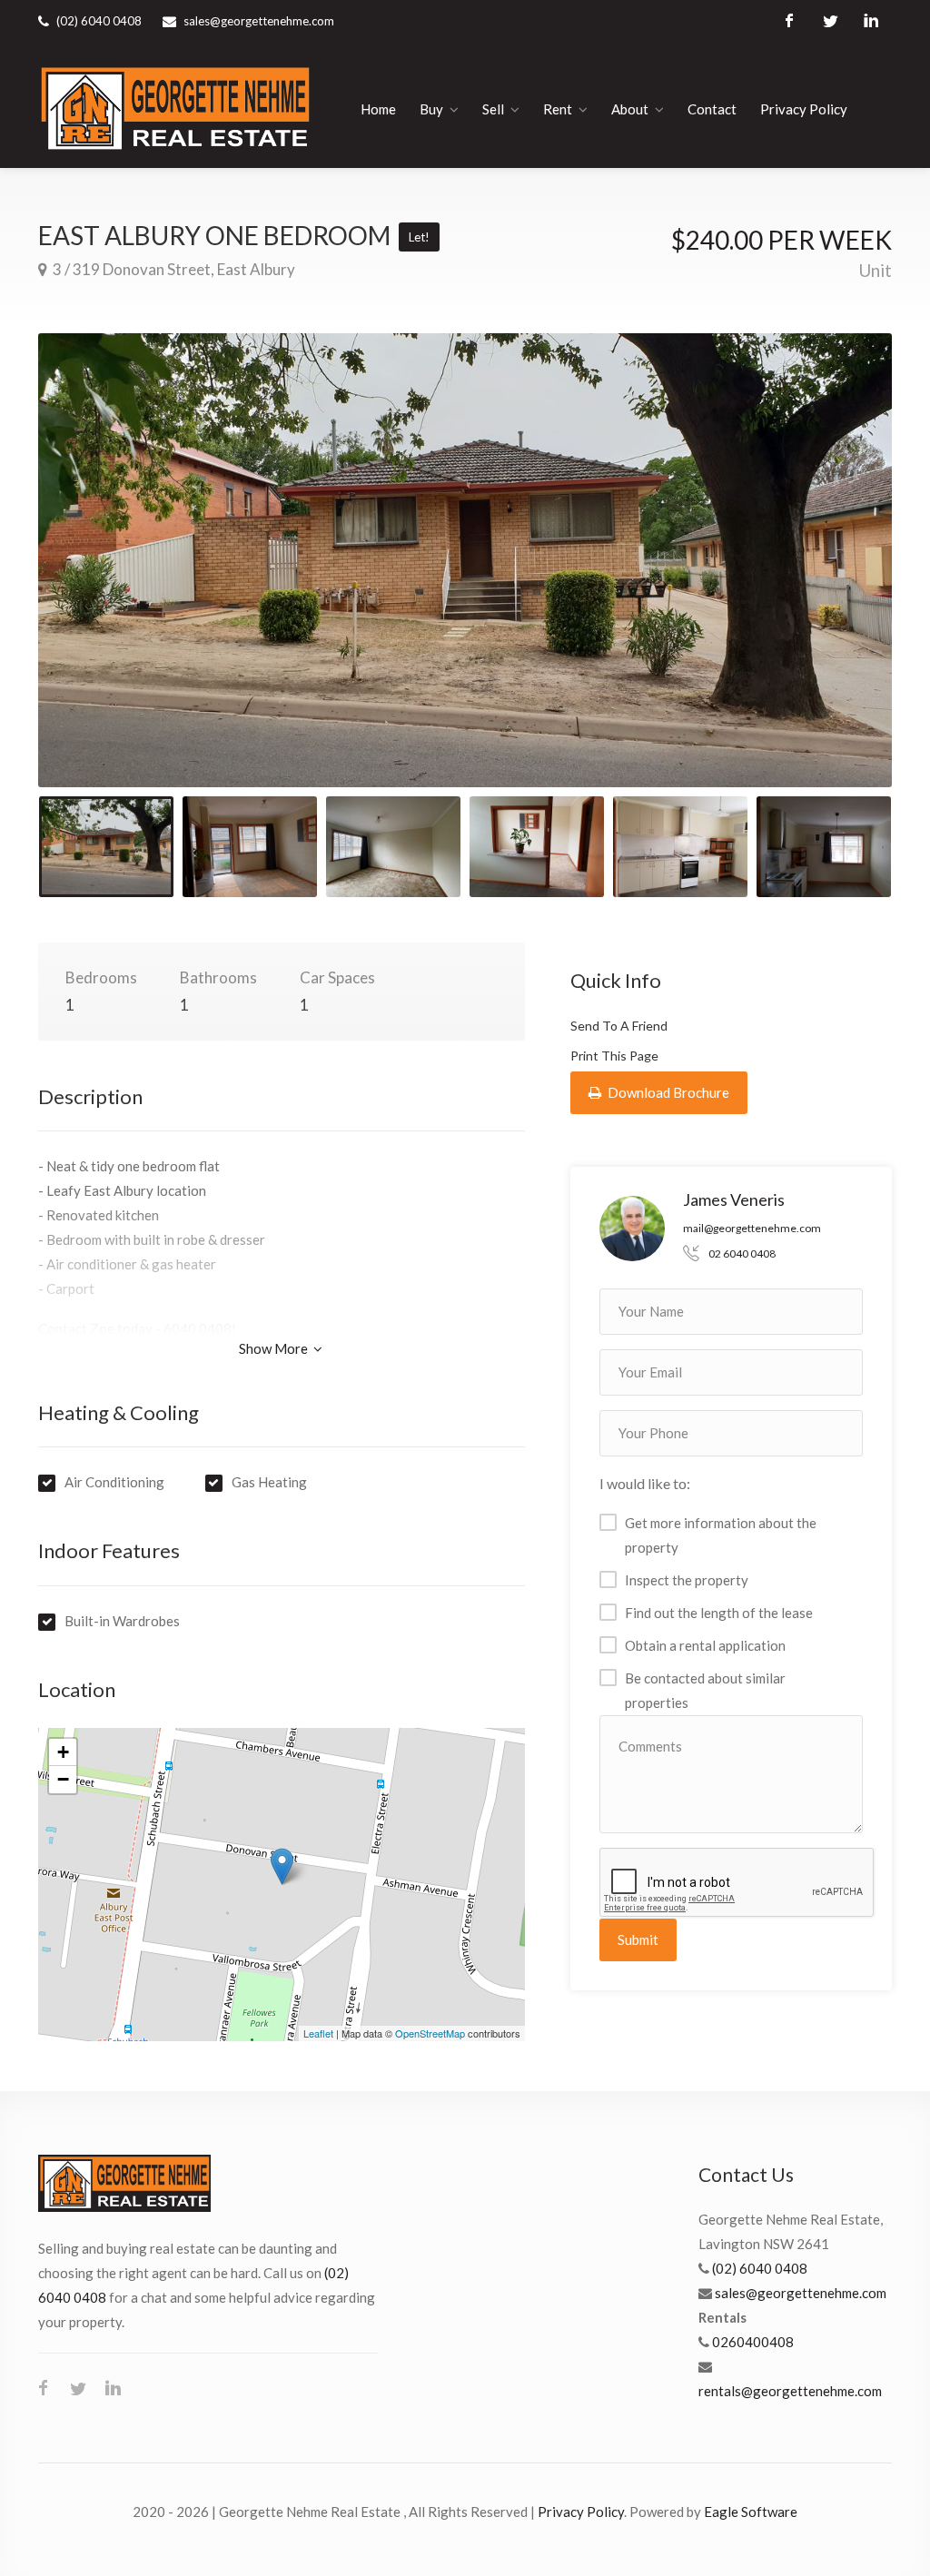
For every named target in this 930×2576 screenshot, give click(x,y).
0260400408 (753, 2342)
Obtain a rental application (705, 1645)
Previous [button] (90, 583)
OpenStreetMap (430, 2033)
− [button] (63, 1779)
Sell (493, 109)
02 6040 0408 (742, 1253)
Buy (431, 109)
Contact (712, 109)
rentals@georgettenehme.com (790, 2391)
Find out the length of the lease (719, 1613)
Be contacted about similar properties (705, 1690)
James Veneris (734, 1199)
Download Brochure (667, 1092)
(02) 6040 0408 (760, 2268)
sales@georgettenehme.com (259, 21)
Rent (558, 109)
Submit (638, 1939)
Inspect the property (687, 1580)
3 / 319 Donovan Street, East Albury (173, 269)
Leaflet (318, 2033)
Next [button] (840, 583)
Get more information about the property (721, 1535)
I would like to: (645, 1483)
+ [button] (63, 1752)
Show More (275, 1348)
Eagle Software (751, 2512)
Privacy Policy (804, 109)
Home (378, 109)
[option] (465, 560)
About (630, 109)
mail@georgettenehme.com (752, 1228)
